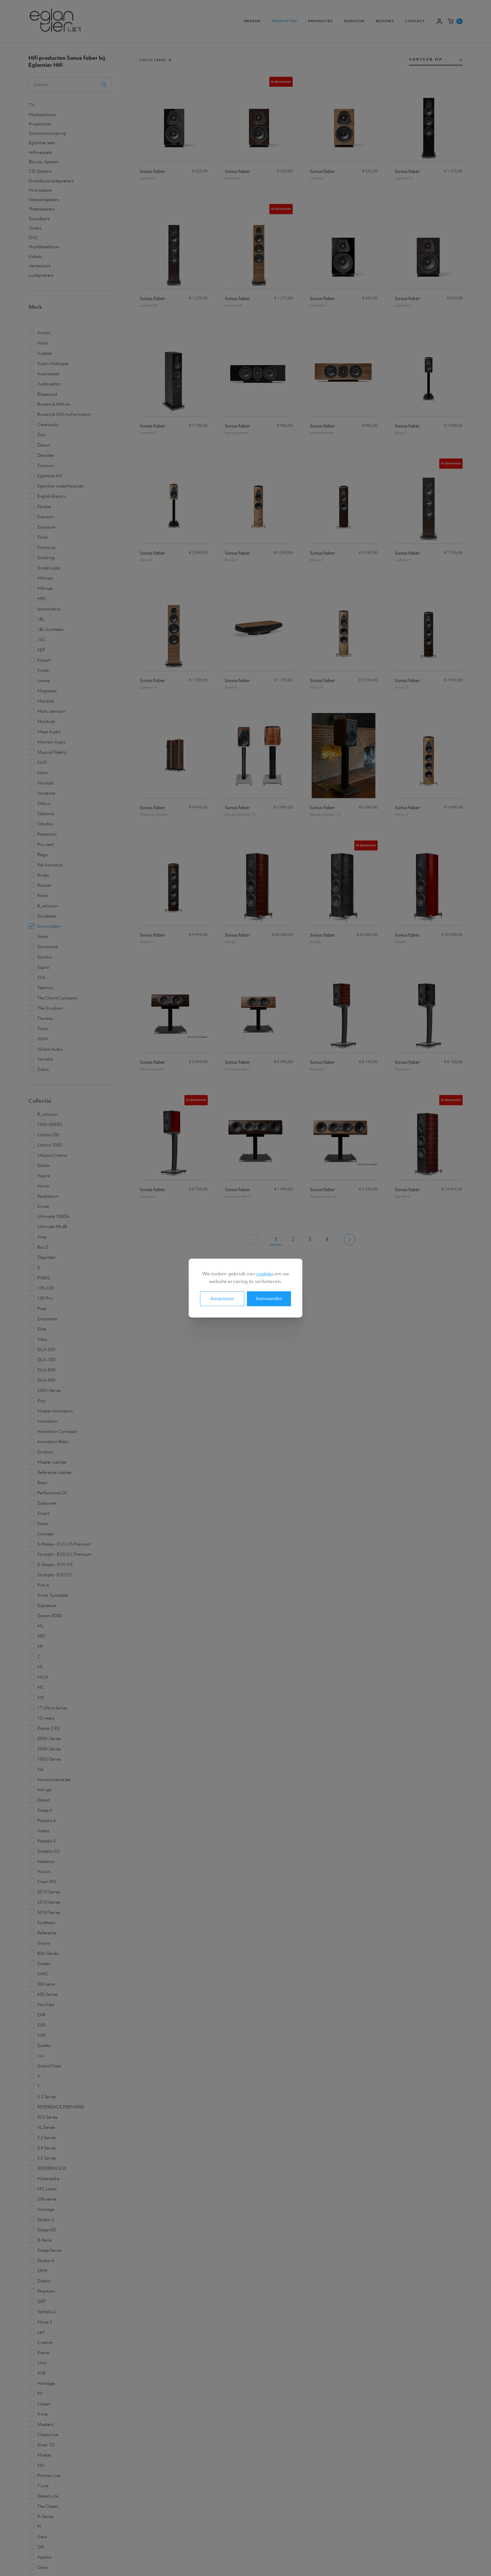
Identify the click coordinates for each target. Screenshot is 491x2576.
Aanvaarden (269, 1298)
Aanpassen (222, 1298)
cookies (265, 1274)
